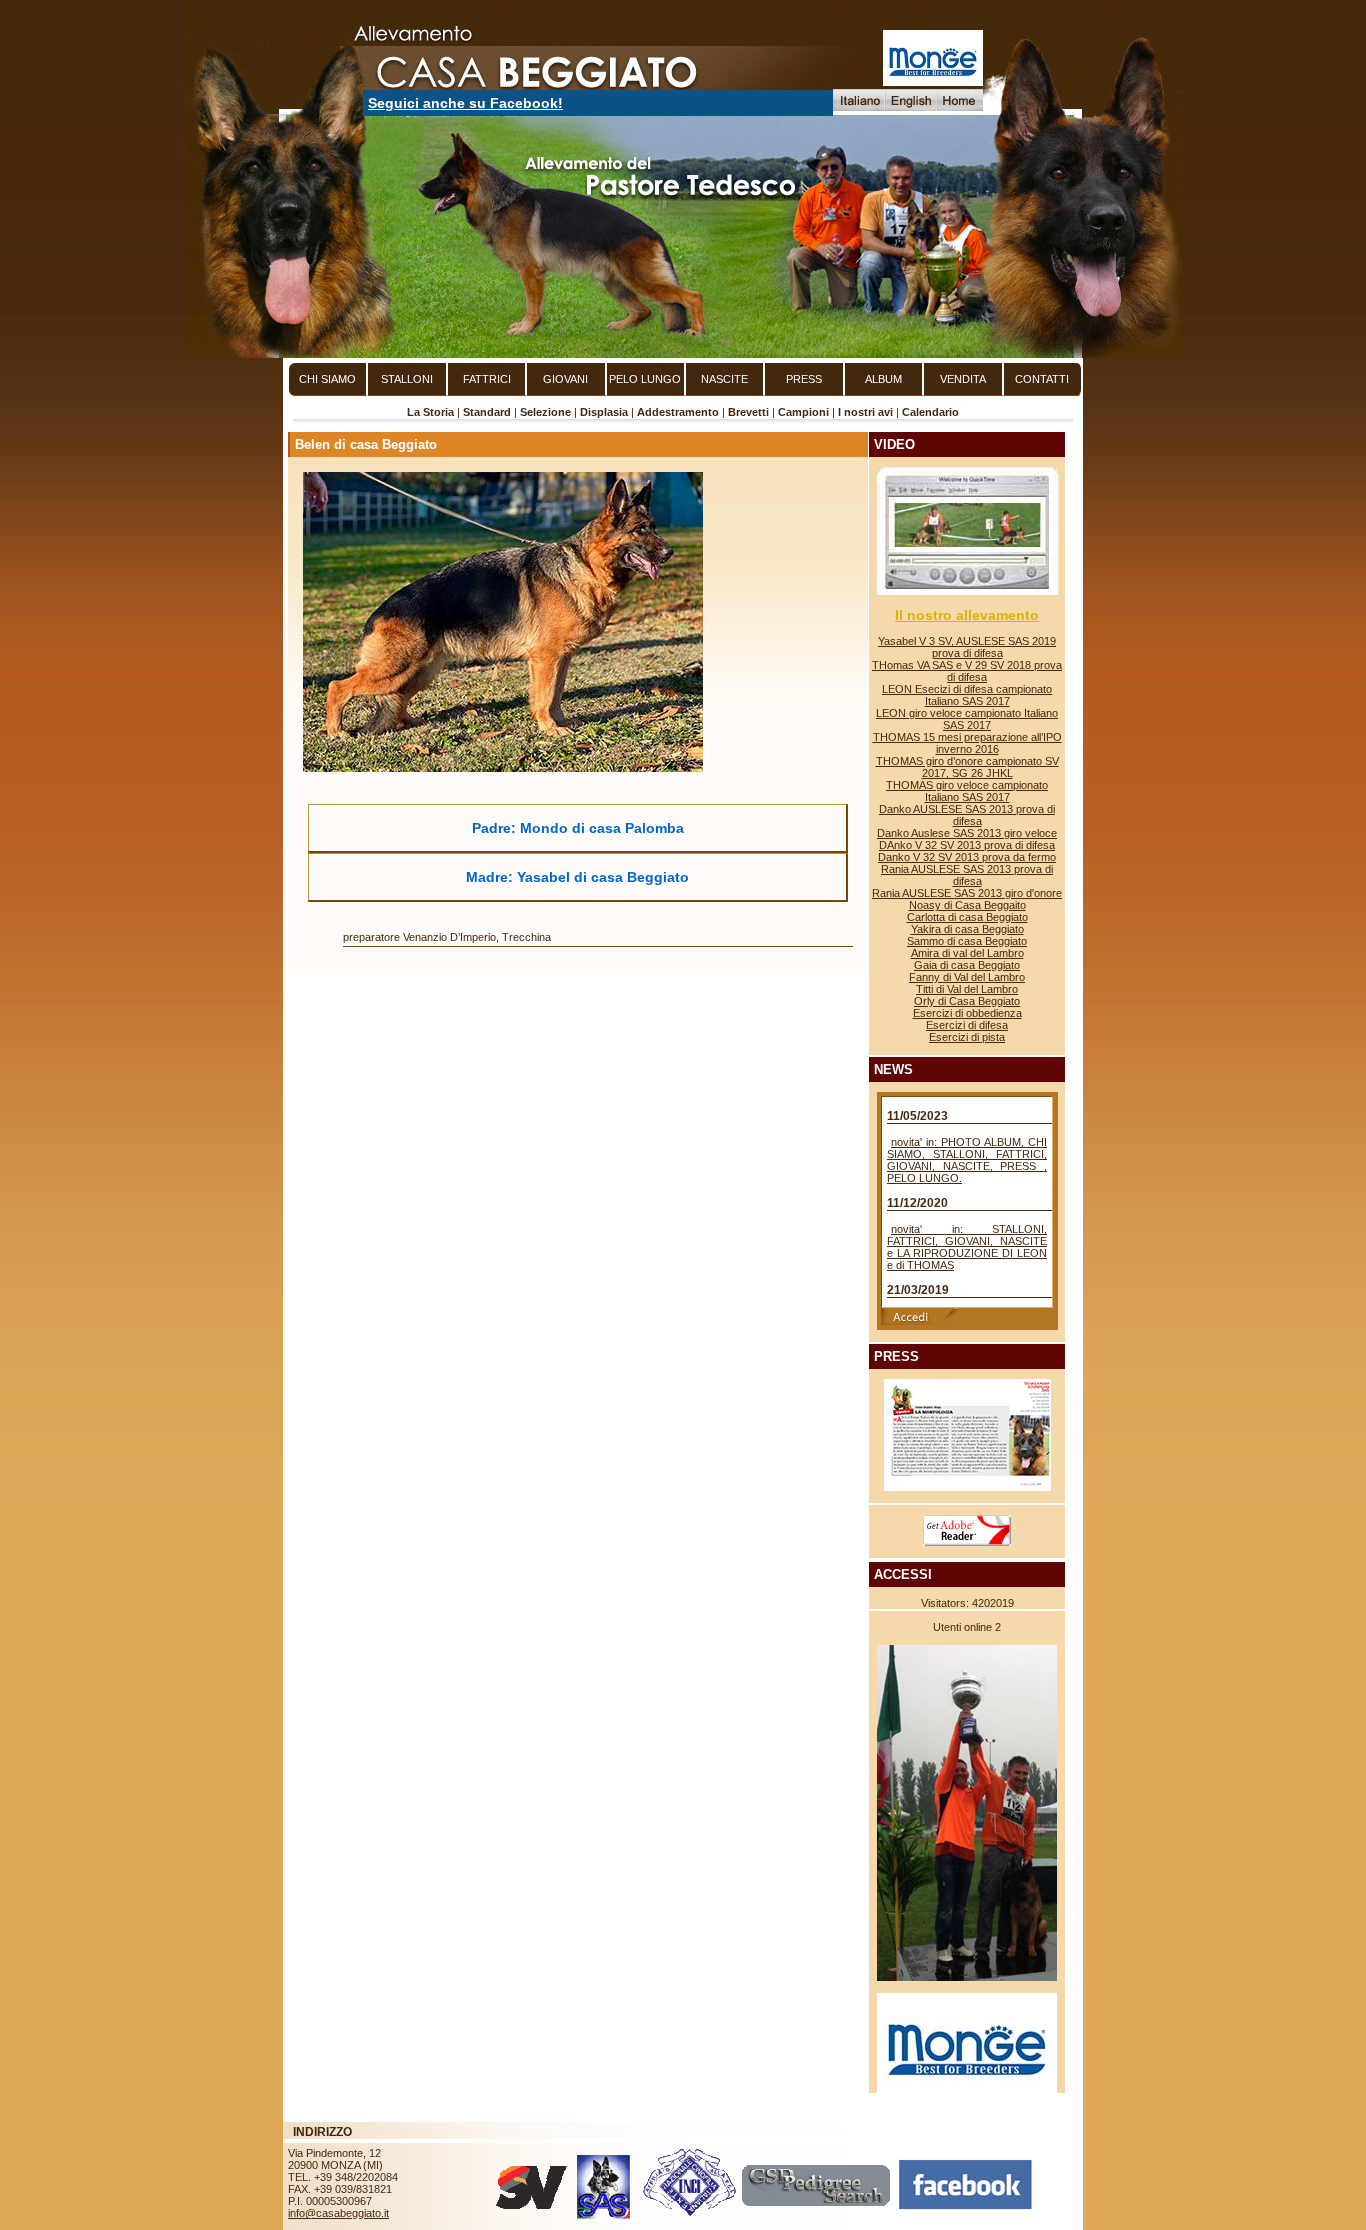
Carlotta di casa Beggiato (967, 917)
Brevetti (748, 412)
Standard (487, 412)
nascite (724, 379)
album (883, 379)
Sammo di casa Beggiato (967, 941)
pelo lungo (645, 379)
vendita (963, 379)
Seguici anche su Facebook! (465, 103)
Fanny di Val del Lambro (967, 977)
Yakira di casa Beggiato (967, 929)
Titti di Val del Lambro (967, 989)
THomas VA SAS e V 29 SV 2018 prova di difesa (967, 671)
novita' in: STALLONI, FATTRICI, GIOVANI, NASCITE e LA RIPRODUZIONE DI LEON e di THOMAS (967, 1247)
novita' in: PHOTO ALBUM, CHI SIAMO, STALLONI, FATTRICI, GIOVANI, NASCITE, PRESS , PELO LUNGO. (967, 1160)
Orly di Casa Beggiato (967, 1001)
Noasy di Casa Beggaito (967, 905)
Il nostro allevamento (967, 615)
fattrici (487, 379)
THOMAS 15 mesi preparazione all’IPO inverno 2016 (967, 743)
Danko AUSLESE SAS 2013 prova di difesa (967, 815)
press (804, 379)
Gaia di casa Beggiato (967, 965)
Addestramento (678, 412)
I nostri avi (865, 412)
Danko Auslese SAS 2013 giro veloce (967, 833)
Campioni (803, 412)
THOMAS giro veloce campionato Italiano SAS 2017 (967, 791)
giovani (565, 379)
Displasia (604, 412)
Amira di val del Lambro (967, 953)
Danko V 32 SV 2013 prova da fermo (967, 857)
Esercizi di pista (967, 1037)
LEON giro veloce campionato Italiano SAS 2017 (967, 719)
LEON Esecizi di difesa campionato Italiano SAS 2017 (967, 695)
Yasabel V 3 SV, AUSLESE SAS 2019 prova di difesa (967, 647)
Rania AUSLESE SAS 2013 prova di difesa (967, 875)
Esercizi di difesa (967, 1025)
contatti (1042, 379)
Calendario (930, 412)
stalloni (407, 379)
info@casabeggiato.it (338, 2213)
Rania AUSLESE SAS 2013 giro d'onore (967, 893)
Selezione (545, 412)
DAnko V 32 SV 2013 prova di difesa (967, 845)
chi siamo (327, 379)
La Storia (430, 412)
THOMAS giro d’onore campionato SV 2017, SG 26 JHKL (967, 767)
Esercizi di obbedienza (967, 1013)
